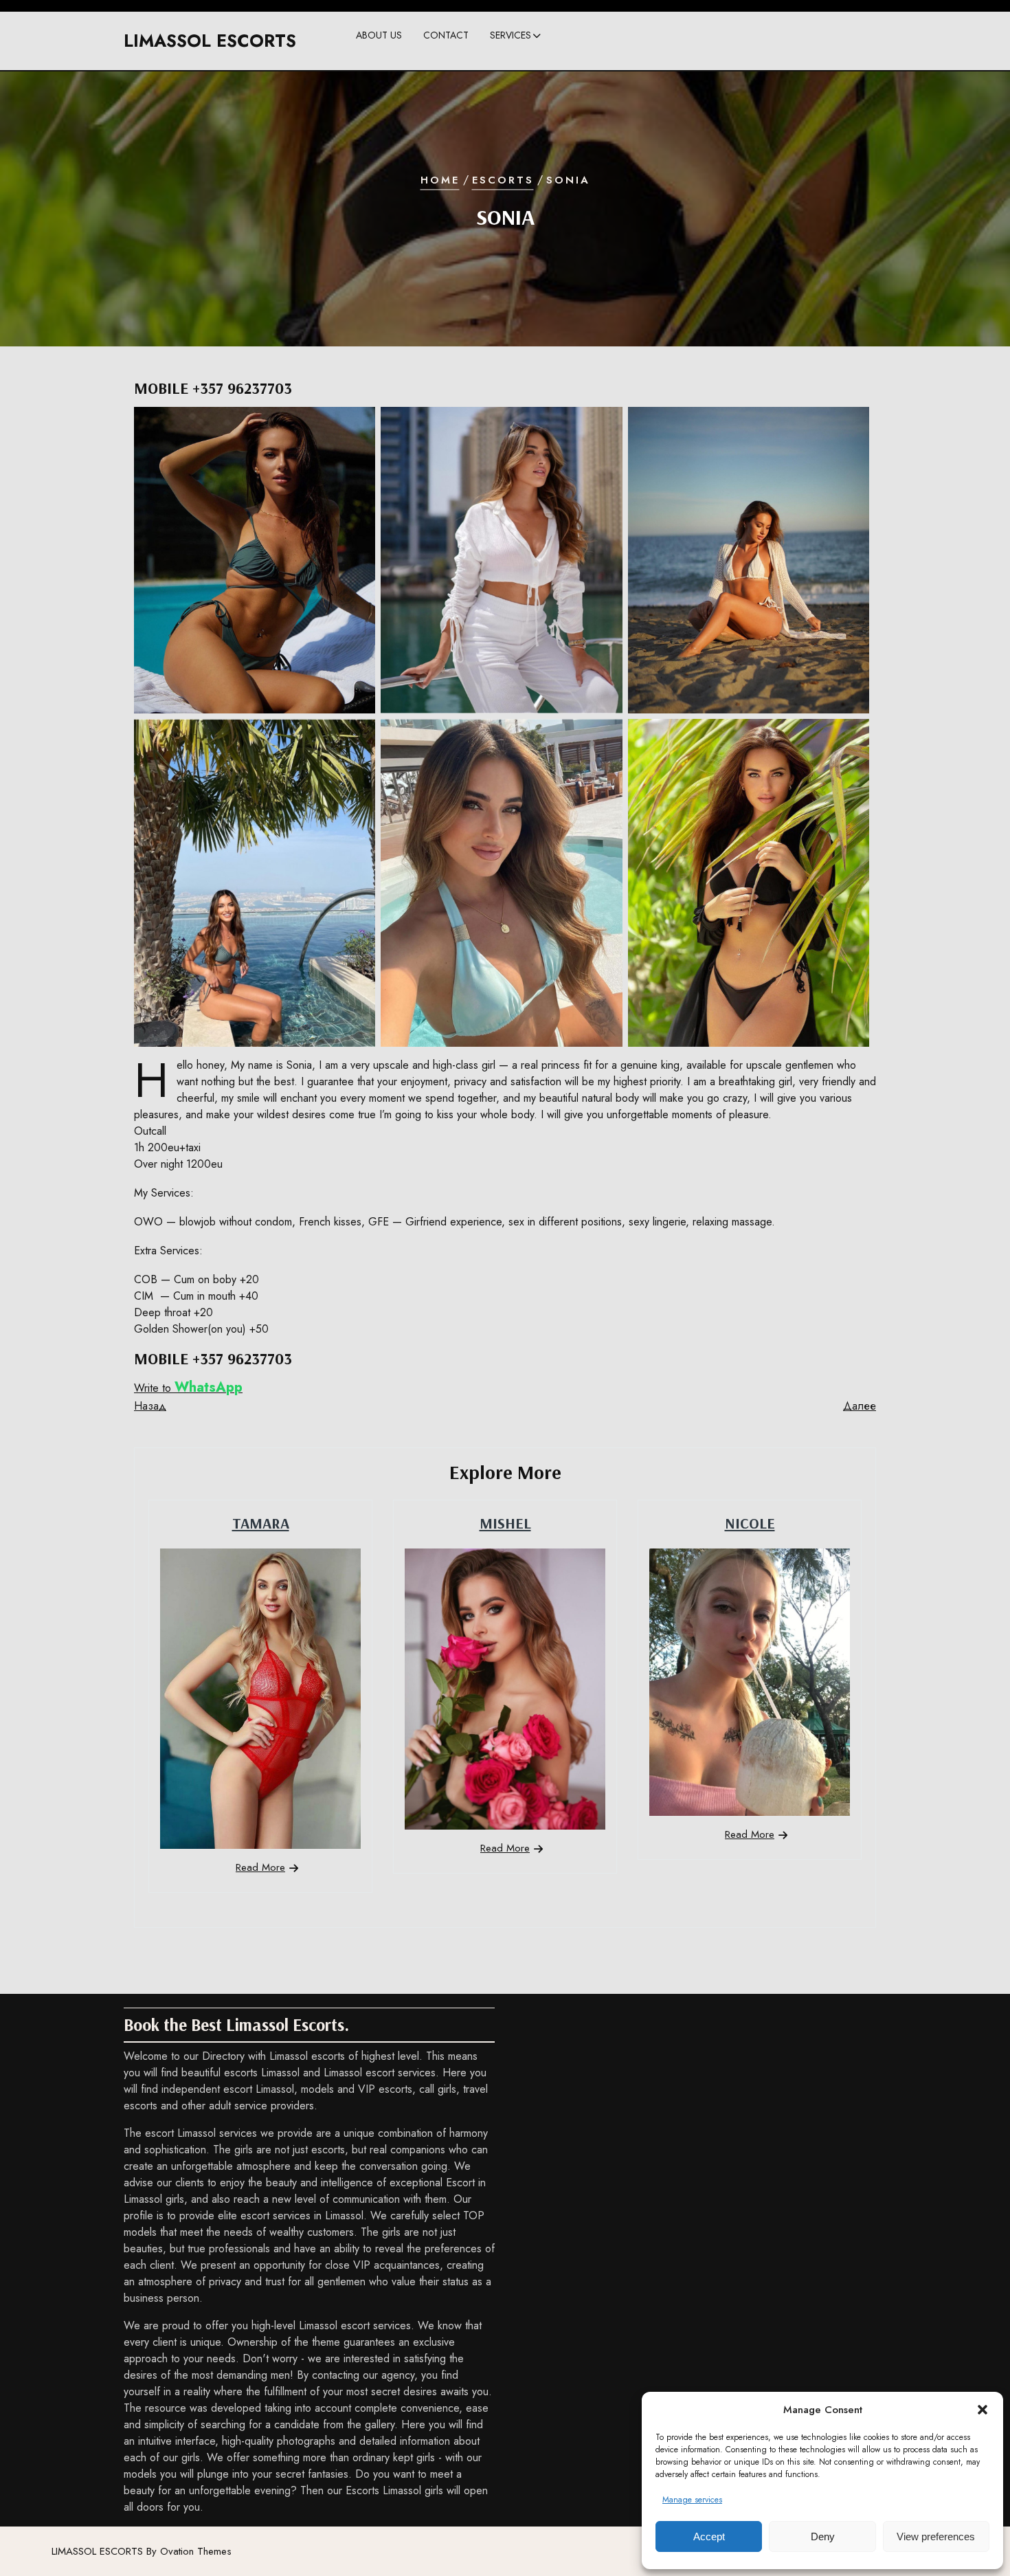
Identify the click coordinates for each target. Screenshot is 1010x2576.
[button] (983, 2410)
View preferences (936, 2536)
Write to (188, 1388)
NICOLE (750, 1523)
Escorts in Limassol (540, 93)
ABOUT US (379, 35)
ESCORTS (503, 180)
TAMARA (261, 1523)
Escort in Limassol (538, 65)
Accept (709, 2536)
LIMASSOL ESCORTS (210, 41)
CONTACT (446, 35)
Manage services (692, 2500)
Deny (823, 2536)
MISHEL (505, 1523)
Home (440, 180)
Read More (260, 1867)
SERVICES (510, 35)
